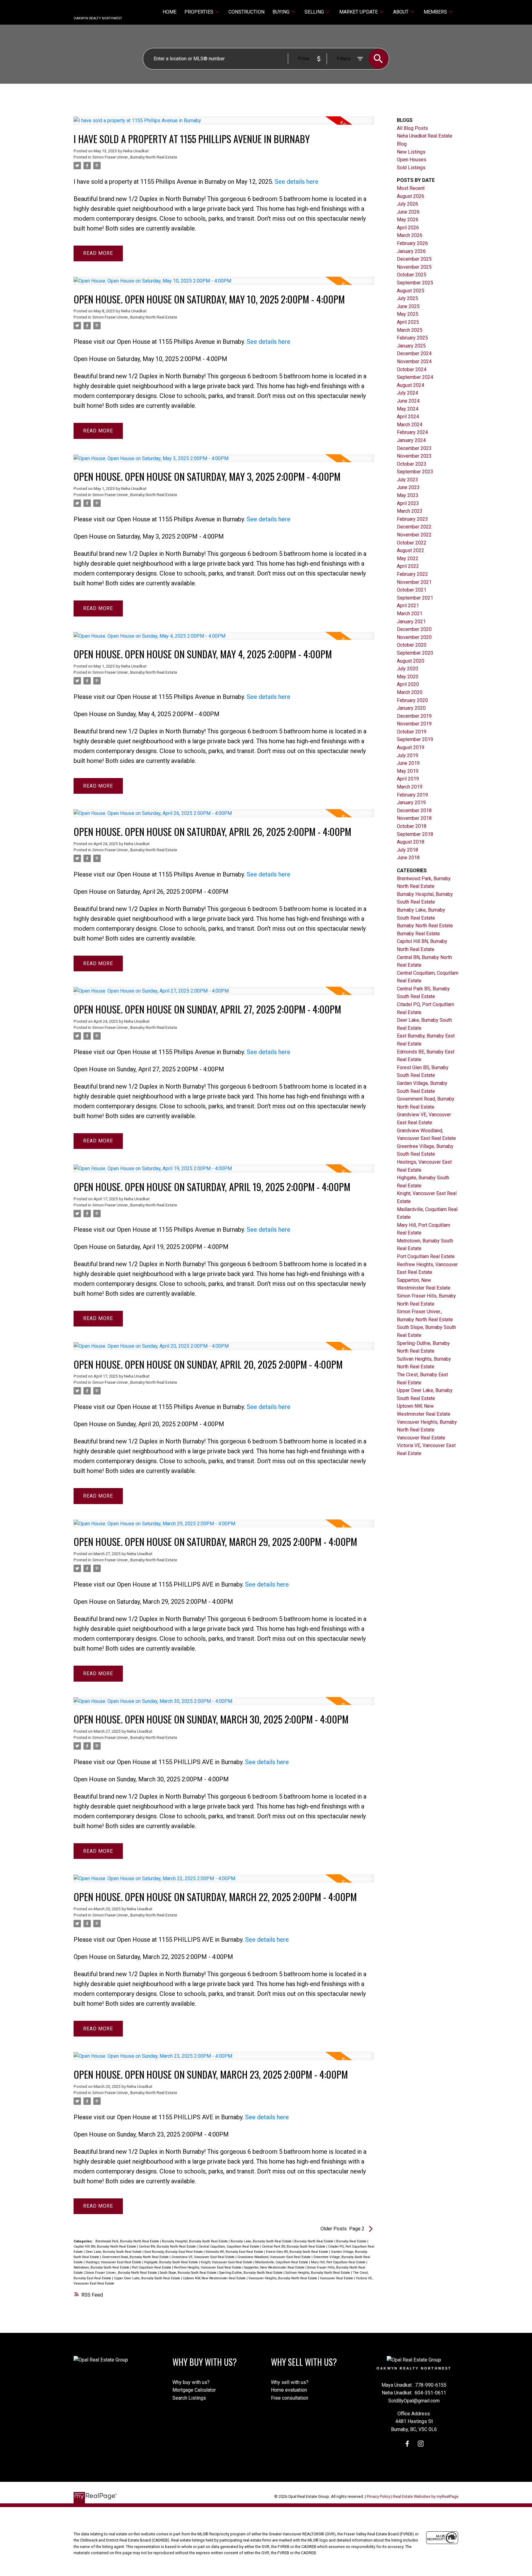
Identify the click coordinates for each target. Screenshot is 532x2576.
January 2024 (411, 440)
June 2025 (408, 306)
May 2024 (408, 409)
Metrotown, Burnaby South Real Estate (102, 2267)
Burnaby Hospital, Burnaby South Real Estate (195, 2241)
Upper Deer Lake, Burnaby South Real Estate (147, 2278)
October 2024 (412, 369)
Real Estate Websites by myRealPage (426, 2496)
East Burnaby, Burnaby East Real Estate (174, 2252)
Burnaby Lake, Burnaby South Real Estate (262, 2241)
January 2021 (411, 622)
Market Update (359, 12)
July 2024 (407, 393)
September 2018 (415, 834)
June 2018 (408, 858)
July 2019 (407, 755)
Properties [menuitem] (199, 12)
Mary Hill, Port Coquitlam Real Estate (339, 2262)
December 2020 (414, 629)
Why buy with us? (191, 2382)
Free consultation (290, 2398)
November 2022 (414, 535)
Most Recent (411, 188)
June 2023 (408, 487)
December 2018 (414, 811)
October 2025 (412, 275)
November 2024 (414, 361)
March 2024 (410, 425)
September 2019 (415, 739)
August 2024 (411, 385)
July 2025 (407, 298)
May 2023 (408, 495)
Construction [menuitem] (246, 12)
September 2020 (415, 653)
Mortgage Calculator (194, 2390)
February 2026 (412, 243)
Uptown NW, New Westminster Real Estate (215, 2278)
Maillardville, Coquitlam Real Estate (282, 2262)
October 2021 (412, 590)
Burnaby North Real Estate (314, 2241)
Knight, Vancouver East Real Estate (227, 2262)
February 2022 (412, 574)
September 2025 (415, 283)
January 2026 (411, 251)
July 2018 (407, 850)
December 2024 (414, 353)
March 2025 (410, 330)
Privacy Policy (379, 2496)
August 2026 (411, 196)
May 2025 (408, 314)
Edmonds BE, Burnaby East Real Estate (235, 2252)
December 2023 (414, 448)
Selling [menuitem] (314, 12)
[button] (407, 2444)
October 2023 (412, 464)
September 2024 (415, 377)
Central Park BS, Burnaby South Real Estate (294, 2247)
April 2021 (408, 606)
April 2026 (408, 228)
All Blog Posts (412, 128)
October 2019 (412, 732)
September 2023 (415, 472)
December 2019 (414, 716)
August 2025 (411, 291)
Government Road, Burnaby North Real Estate (136, 2257)
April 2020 (408, 684)
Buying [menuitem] (281, 12)
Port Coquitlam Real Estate (152, 2267)
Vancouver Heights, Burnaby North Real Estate (283, 2278)
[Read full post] (224, 124)
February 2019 (412, 795)
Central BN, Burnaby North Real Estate (168, 2247)
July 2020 (407, 669)
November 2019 (414, 724)
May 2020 (408, 677)
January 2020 (411, 708)
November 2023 (414, 456)
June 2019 (408, 763)
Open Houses (412, 160)
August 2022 (411, 550)
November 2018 (414, 818)
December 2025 (414, 259)
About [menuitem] (401, 12)
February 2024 (412, 432)
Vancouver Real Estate (337, 2278)
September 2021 (415, 598)
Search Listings (189, 2398)
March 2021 (410, 614)
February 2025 (412, 338)
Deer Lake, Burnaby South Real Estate (114, 2252)
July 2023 (407, 480)
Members (435, 12)
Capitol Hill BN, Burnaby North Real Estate (105, 2247)
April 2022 (408, 566)
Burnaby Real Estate (352, 2241)
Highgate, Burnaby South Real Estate (171, 2262)
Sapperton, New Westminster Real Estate (275, 2267)
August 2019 (411, 747)
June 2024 (408, 401)
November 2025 (414, 267)
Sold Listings (411, 168)
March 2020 (410, 692)
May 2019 (408, 771)
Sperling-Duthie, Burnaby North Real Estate (251, 2273)
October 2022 (412, 543)
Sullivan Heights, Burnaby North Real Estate (318, 2273)
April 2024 (408, 417)
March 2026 (410, 235)
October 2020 (412, 645)
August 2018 (411, 842)
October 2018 (412, 826)
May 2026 (408, 220)
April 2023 (408, 503)
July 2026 (407, 204)
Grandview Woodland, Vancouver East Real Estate (274, 2257)
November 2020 (414, 637)
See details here (296, 182)
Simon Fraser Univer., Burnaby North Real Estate (135, 157)
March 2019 (410, 787)
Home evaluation (289, 2390)
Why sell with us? (290, 2382)
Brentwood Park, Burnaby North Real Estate (128, 2241)
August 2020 (411, 661)
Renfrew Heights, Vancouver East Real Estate (208, 2267)
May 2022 (408, 558)
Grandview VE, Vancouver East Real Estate (204, 2257)
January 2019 (411, 802)
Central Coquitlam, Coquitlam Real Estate (229, 2247)
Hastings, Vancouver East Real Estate (114, 2262)
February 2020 (412, 700)
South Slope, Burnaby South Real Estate (189, 2273)
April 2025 (408, 322)
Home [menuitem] (169, 12)
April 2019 (408, 779)
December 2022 (414, 527)
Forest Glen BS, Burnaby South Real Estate (298, 2252)
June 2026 (408, 212)
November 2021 (414, 582)
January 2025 (411, 346)
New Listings (411, 152)
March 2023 (410, 511)
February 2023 (412, 519)
